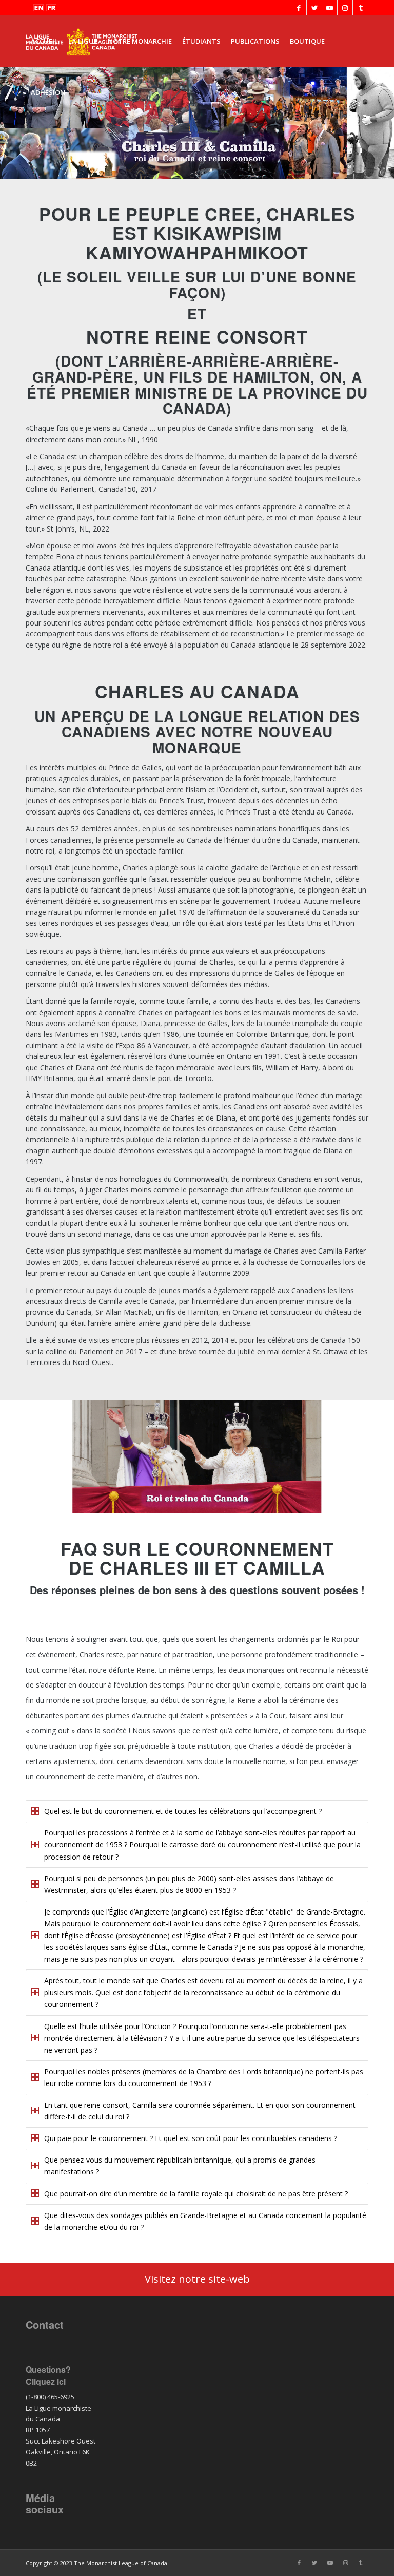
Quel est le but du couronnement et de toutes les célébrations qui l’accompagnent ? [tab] (183, 1811)
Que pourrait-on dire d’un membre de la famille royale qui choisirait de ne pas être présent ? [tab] (196, 2194)
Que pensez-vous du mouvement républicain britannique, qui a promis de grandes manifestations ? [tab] (180, 2166)
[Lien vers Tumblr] (361, 8)
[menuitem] (44, 41)
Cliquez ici (46, 2382)
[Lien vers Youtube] (330, 8)
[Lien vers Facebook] (299, 8)
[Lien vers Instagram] (345, 8)
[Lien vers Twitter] (314, 8)
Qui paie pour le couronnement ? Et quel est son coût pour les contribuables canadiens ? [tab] (191, 2138)
